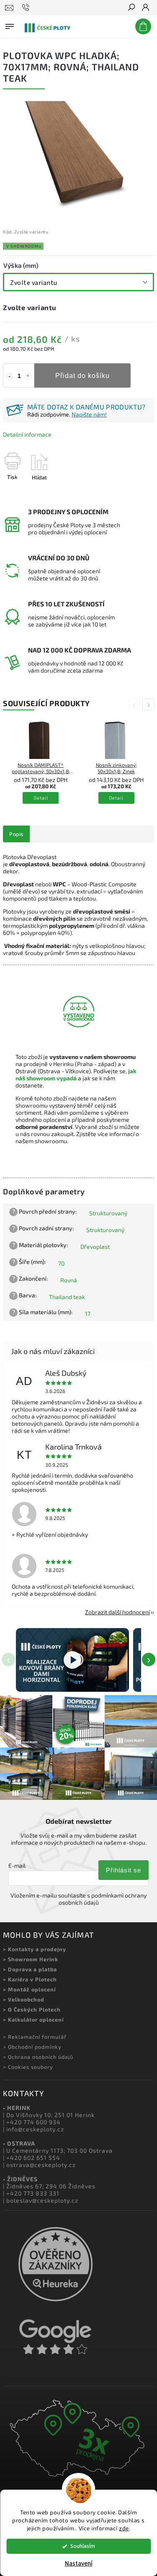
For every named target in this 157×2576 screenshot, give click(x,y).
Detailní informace (27, 434)
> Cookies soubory (28, 2067)
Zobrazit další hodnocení (117, 1612)
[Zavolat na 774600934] (27, 8)
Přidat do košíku (82, 375)
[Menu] (10, 25)
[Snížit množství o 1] (9, 376)
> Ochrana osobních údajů (38, 2057)
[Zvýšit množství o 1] (28, 376)
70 (61, 1263)
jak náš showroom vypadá (76, 1074)
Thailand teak (67, 1297)
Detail (41, 798)
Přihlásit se (124, 1870)
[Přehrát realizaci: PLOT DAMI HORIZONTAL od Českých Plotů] (72, 1660)
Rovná (69, 1280)
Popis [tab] (16, 834)
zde (124, 2528)
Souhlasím (83, 2546)
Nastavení (79, 2564)
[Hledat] (131, 8)
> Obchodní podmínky (32, 2047)
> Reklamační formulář (35, 2037)
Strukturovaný (108, 1213)
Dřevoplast (95, 1247)
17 (88, 1314)
